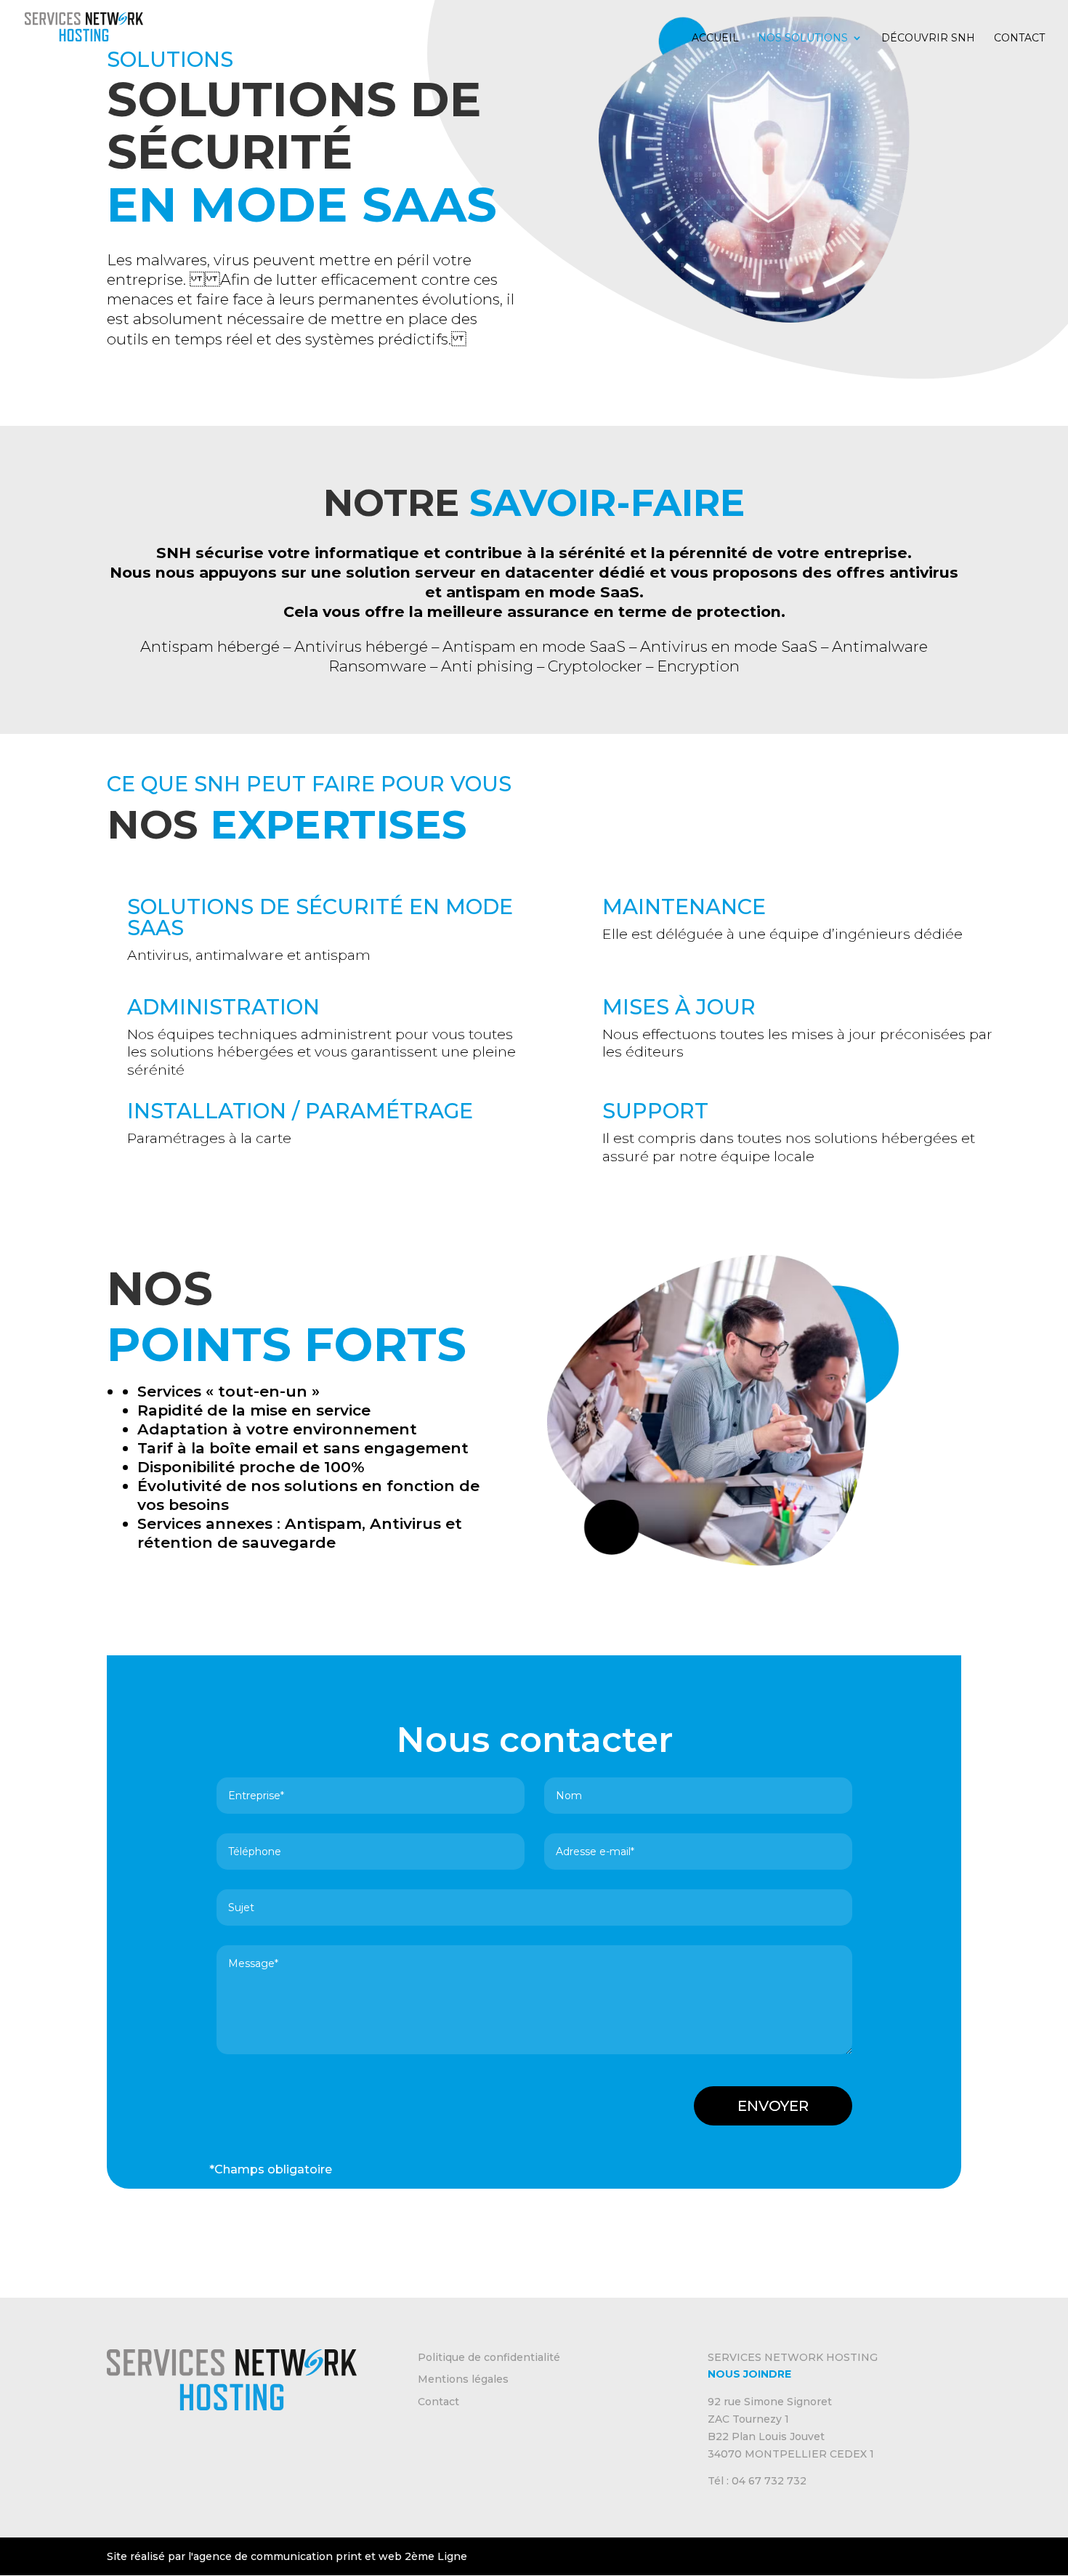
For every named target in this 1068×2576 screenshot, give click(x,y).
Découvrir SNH (928, 39)
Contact (1019, 39)
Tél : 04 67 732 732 (757, 2482)
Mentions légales (463, 2380)
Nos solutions (803, 39)
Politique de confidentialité (489, 2357)
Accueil (715, 39)
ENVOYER (773, 2106)
